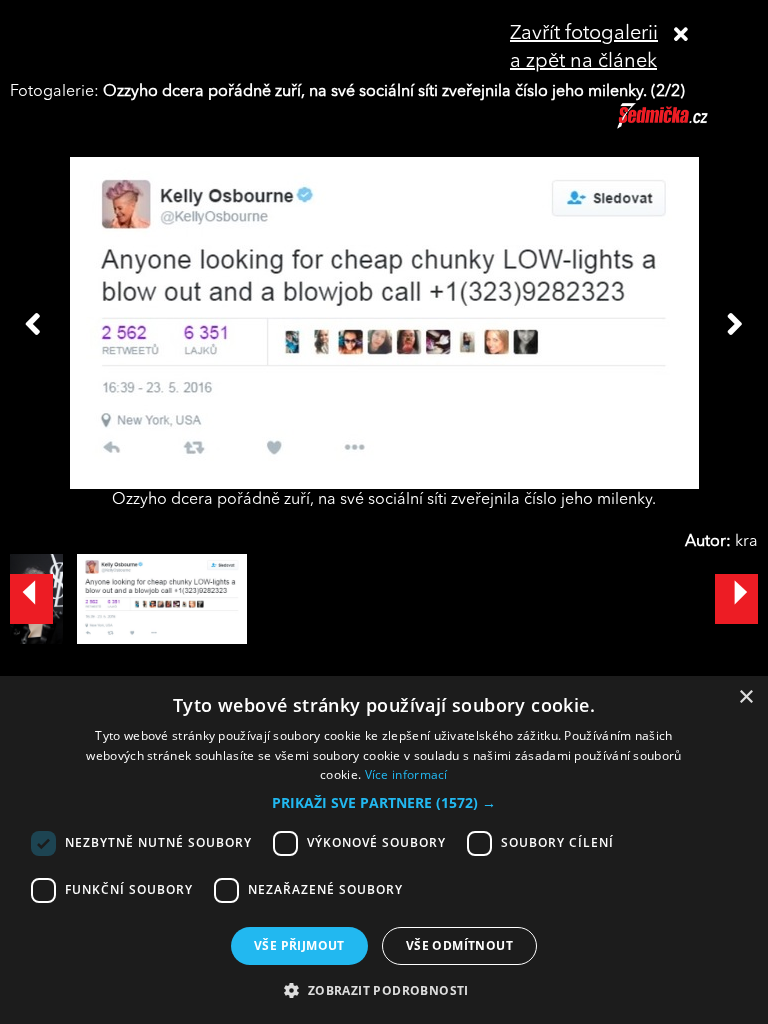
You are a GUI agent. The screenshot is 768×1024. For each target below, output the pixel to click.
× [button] (745, 697)
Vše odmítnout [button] (459, 945)
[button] (384, 803)
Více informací (406, 774)
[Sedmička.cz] (687, 125)
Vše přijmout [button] (299, 945)
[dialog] (384, 850)
